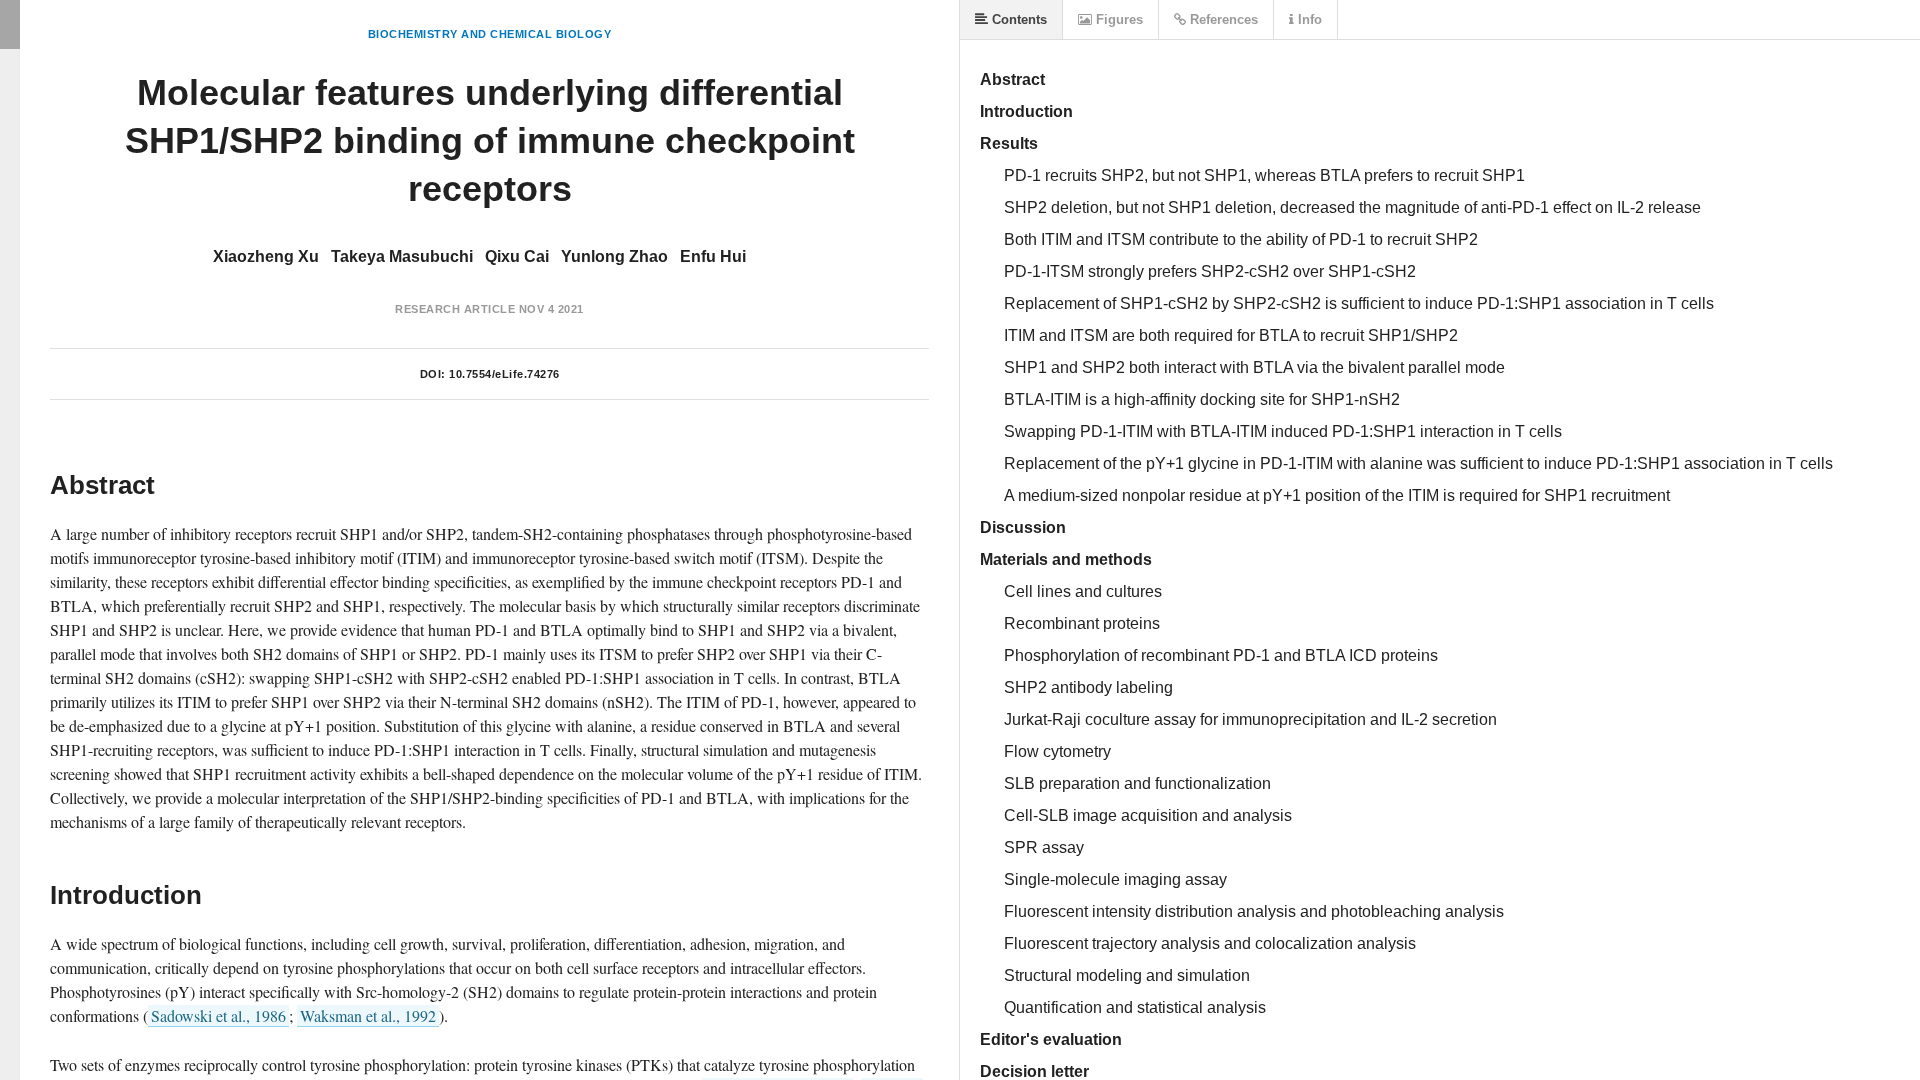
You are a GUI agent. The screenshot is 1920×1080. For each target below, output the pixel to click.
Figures (1117, 19)
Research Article (455, 309)
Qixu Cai (517, 256)
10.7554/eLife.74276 (504, 374)
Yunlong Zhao (614, 256)
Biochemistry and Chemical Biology (490, 34)
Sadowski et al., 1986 (218, 1015)
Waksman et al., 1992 (368, 1015)
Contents (1017, 19)
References (1222, 19)
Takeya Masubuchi (402, 256)
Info (1308, 19)
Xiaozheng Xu (266, 256)
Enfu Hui (713, 256)
